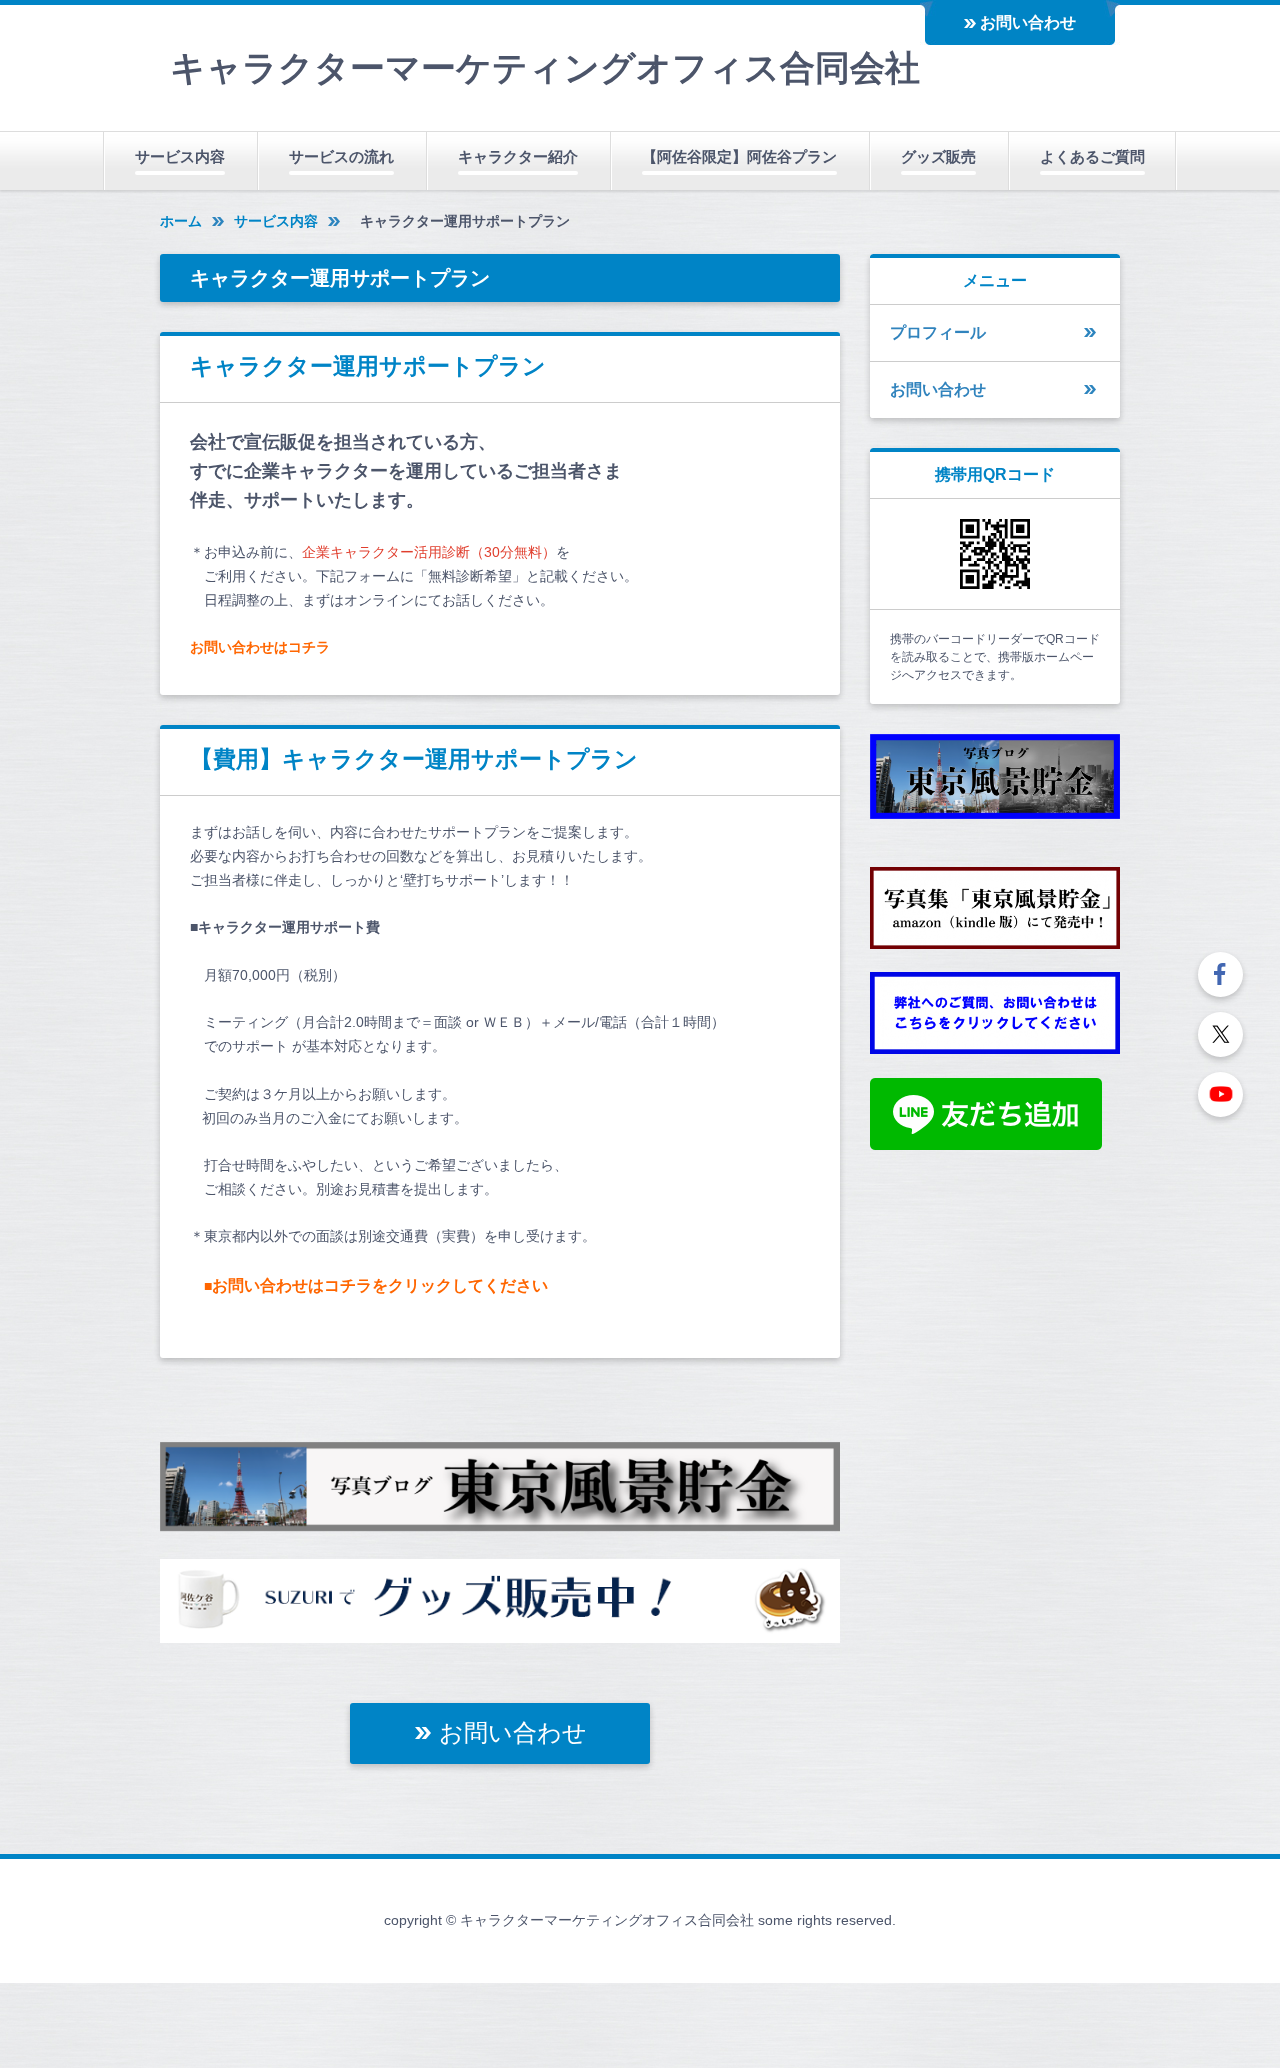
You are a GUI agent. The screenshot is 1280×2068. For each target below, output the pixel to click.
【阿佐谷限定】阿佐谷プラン (739, 156)
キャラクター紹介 (518, 156)
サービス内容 (180, 156)
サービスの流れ (341, 156)
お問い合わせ (1028, 22)
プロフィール (938, 332)
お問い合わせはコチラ (260, 647)
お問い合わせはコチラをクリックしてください (380, 1285)
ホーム (181, 221)
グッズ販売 (938, 156)
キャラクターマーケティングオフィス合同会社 (545, 67)
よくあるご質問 (1092, 156)
